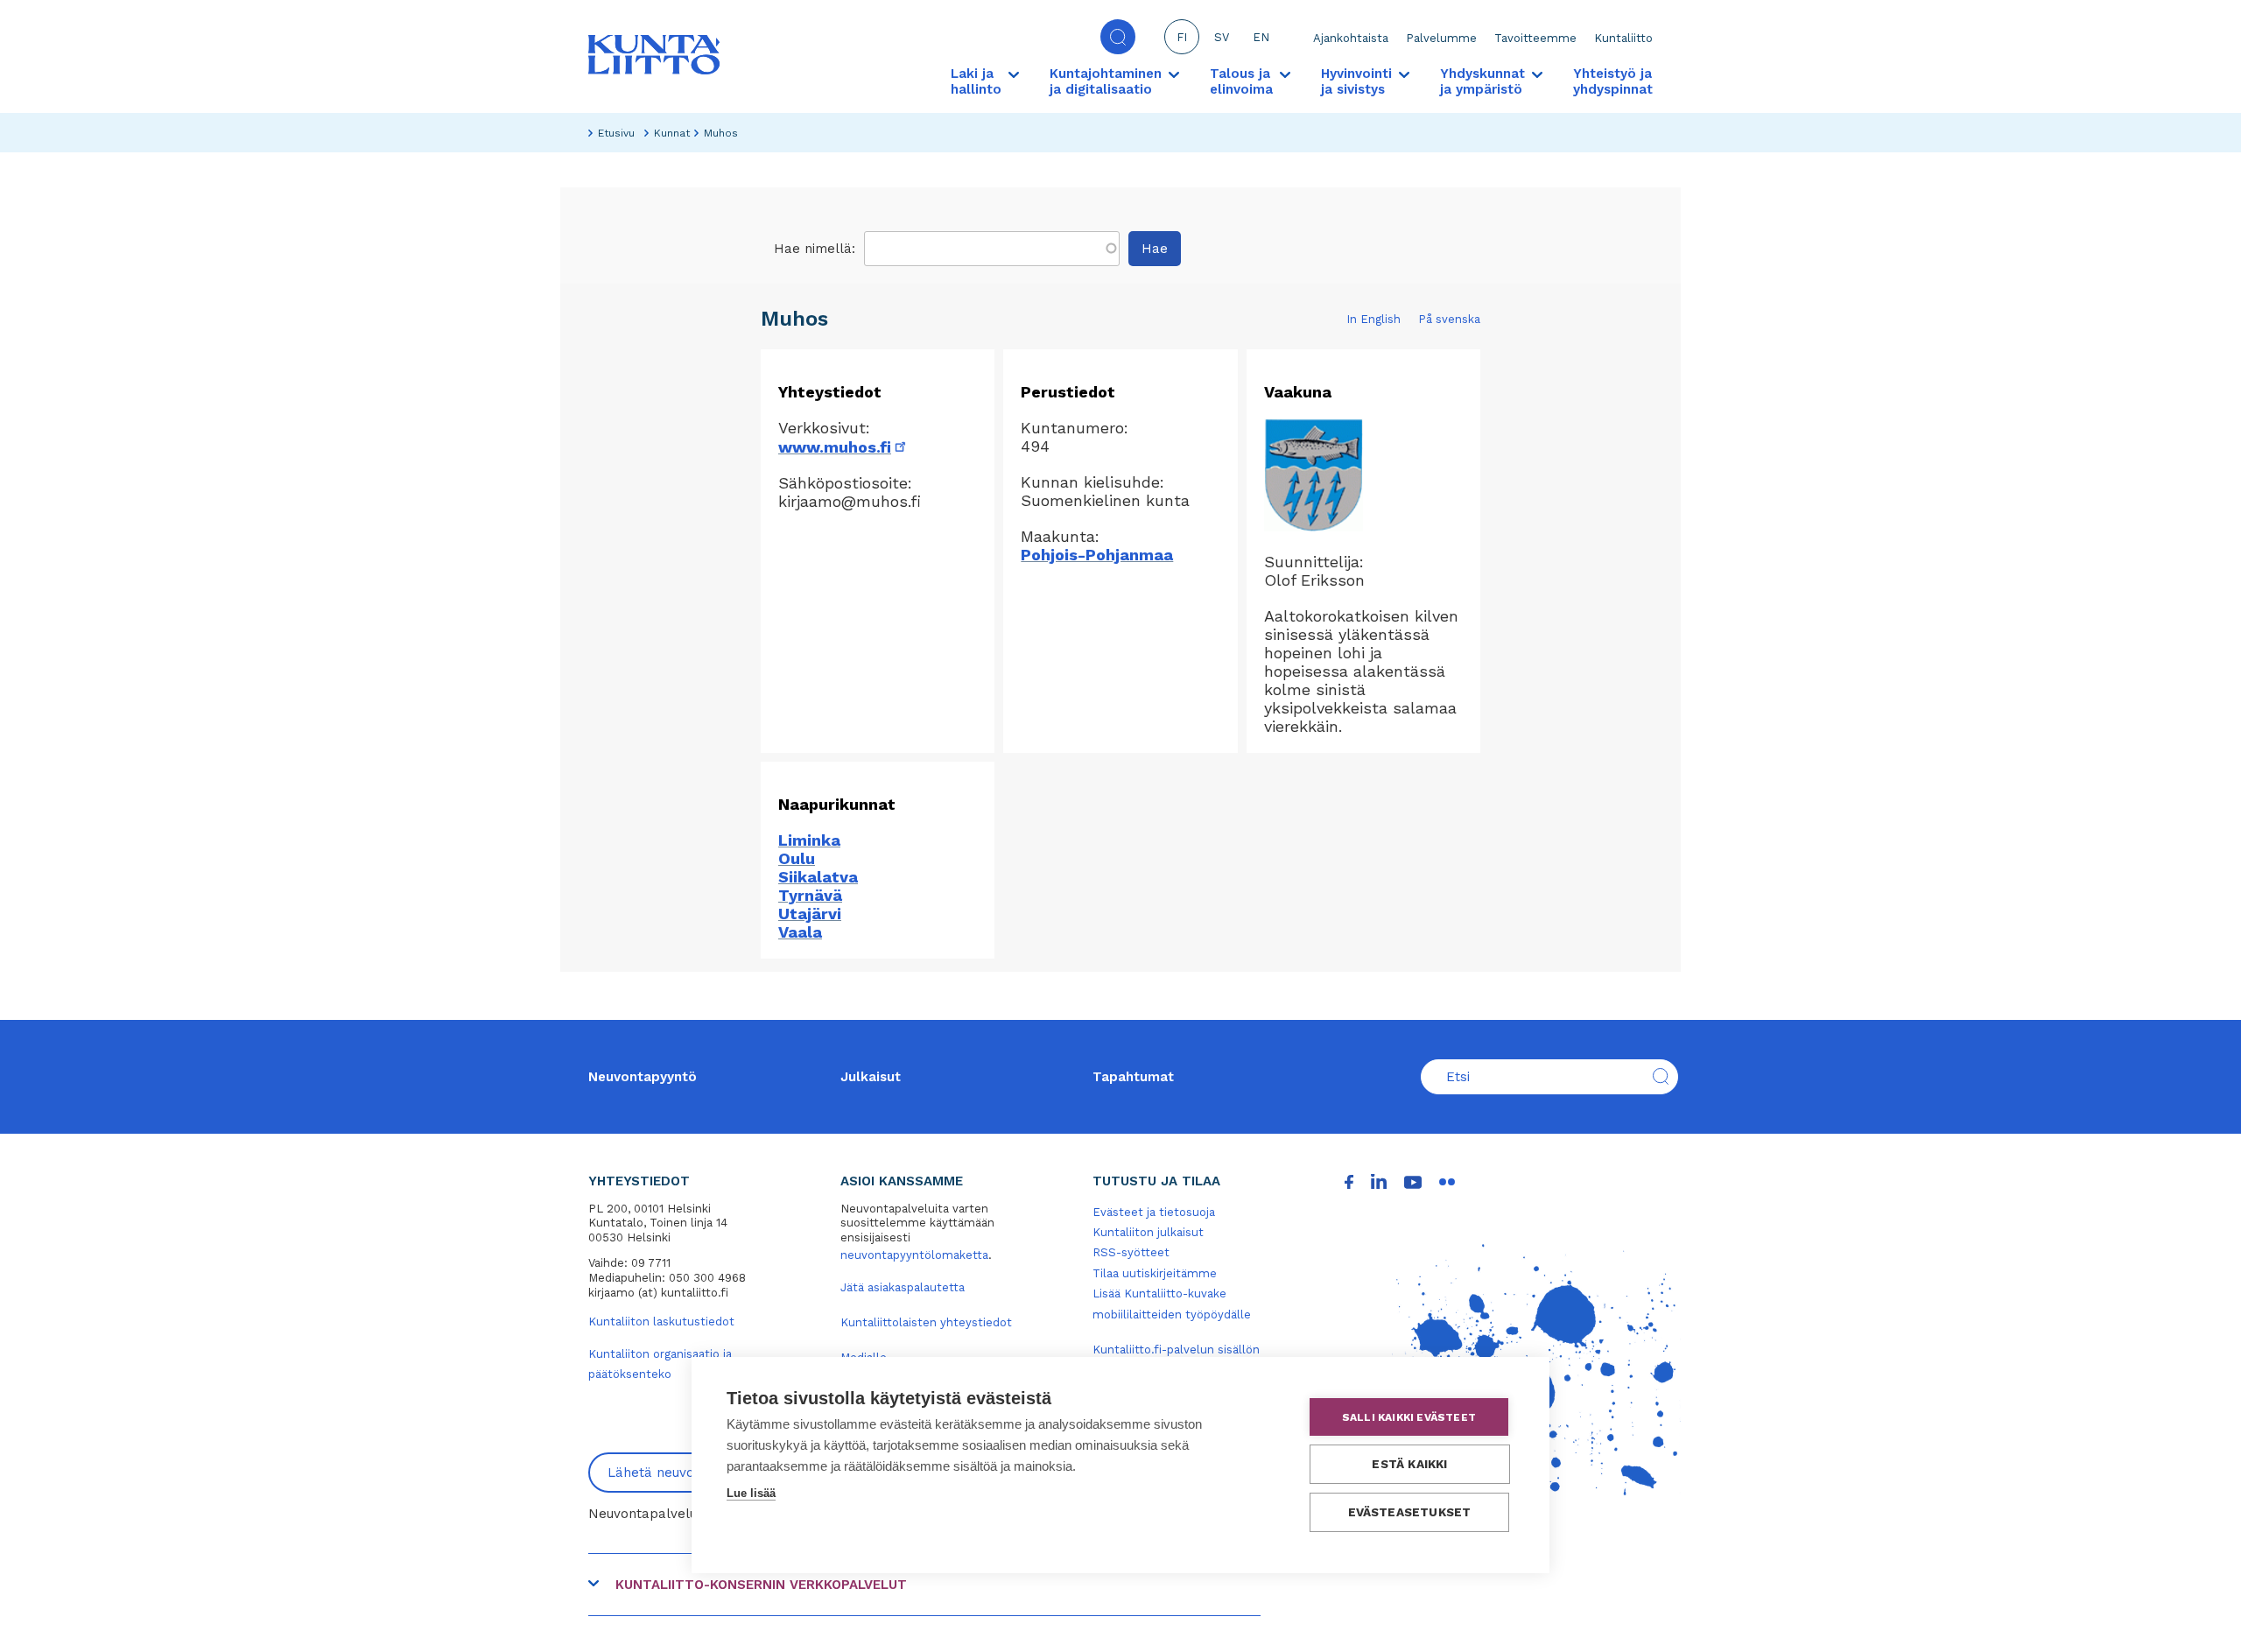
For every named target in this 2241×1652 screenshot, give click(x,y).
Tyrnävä (810, 895)
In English (1373, 319)
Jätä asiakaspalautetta (903, 1287)
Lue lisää (751, 1493)
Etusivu (616, 133)
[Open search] (1118, 37)
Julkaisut (871, 1077)
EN (1261, 37)
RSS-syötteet (1131, 1252)
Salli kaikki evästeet (1409, 1417)
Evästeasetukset (1410, 1512)
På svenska (1449, 319)
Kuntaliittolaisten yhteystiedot (926, 1322)
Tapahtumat (1133, 1077)
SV (1222, 37)
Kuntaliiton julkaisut (1148, 1232)
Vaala (800, 932)
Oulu (797, 858)
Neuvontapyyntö (643, 1077)
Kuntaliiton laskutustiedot (661, 1322)
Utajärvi (810, 914)
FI (1182, 37)
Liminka (809, 840)
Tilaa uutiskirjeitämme (1155, 1273)
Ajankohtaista (1351, 38)
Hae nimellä (813, 249)
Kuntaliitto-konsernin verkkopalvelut (761, 1585)
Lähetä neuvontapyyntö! (685, 1473)
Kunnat (672, 133)
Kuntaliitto (1623, 38)
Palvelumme (1441, 38)
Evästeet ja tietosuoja (1154, 1212)
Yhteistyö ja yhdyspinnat (1613, 81)
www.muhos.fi (843, 447)
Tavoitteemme (1535, 38)
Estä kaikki (1409, 1464)
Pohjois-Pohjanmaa (1097, 555)
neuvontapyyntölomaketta (914, 1255)
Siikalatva (818, 877)
